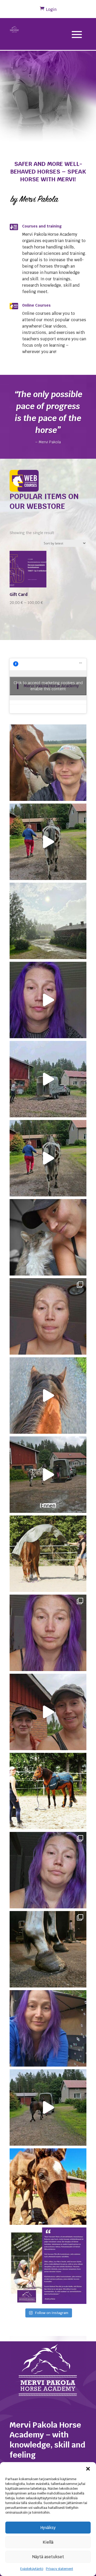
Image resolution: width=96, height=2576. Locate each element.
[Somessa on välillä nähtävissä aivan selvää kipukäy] (48, 1870)
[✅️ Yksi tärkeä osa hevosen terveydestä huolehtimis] (48, 1949)
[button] (88, 2469)
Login (51, 9)
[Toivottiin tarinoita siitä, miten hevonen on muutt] (48, 1396)
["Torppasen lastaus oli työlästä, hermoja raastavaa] (48, 1079)
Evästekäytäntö (32, 2569)
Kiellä (48, 2542)
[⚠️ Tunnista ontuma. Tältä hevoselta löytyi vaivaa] (48, 1158)
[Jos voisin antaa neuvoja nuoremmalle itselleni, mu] (48, 2028)
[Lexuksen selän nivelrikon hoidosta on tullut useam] (48, 1000)
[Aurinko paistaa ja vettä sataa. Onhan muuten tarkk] (48, 921)
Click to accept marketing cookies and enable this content (48, 686)
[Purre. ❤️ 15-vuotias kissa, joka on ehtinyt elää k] (48, 1237)
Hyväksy (48, 2528)
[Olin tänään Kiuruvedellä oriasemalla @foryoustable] (48, 2187)
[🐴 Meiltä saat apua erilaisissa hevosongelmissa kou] (48, 2266)
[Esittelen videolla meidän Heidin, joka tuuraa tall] (48, 1712)
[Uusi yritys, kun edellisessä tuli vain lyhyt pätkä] (48, 1633)
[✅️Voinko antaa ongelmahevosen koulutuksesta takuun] (48, 1316)
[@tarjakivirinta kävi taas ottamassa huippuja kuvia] (48, 1791)
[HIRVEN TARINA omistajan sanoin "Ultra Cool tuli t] (48, 2107)
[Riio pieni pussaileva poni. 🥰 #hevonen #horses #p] (48, 763)
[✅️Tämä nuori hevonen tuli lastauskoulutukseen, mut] (48, 1475)
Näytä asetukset (48, 2557)
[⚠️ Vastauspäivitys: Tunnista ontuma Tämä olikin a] (48, 842)
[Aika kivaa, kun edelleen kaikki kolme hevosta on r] (48, 1554)
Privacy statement (59, 2569)
